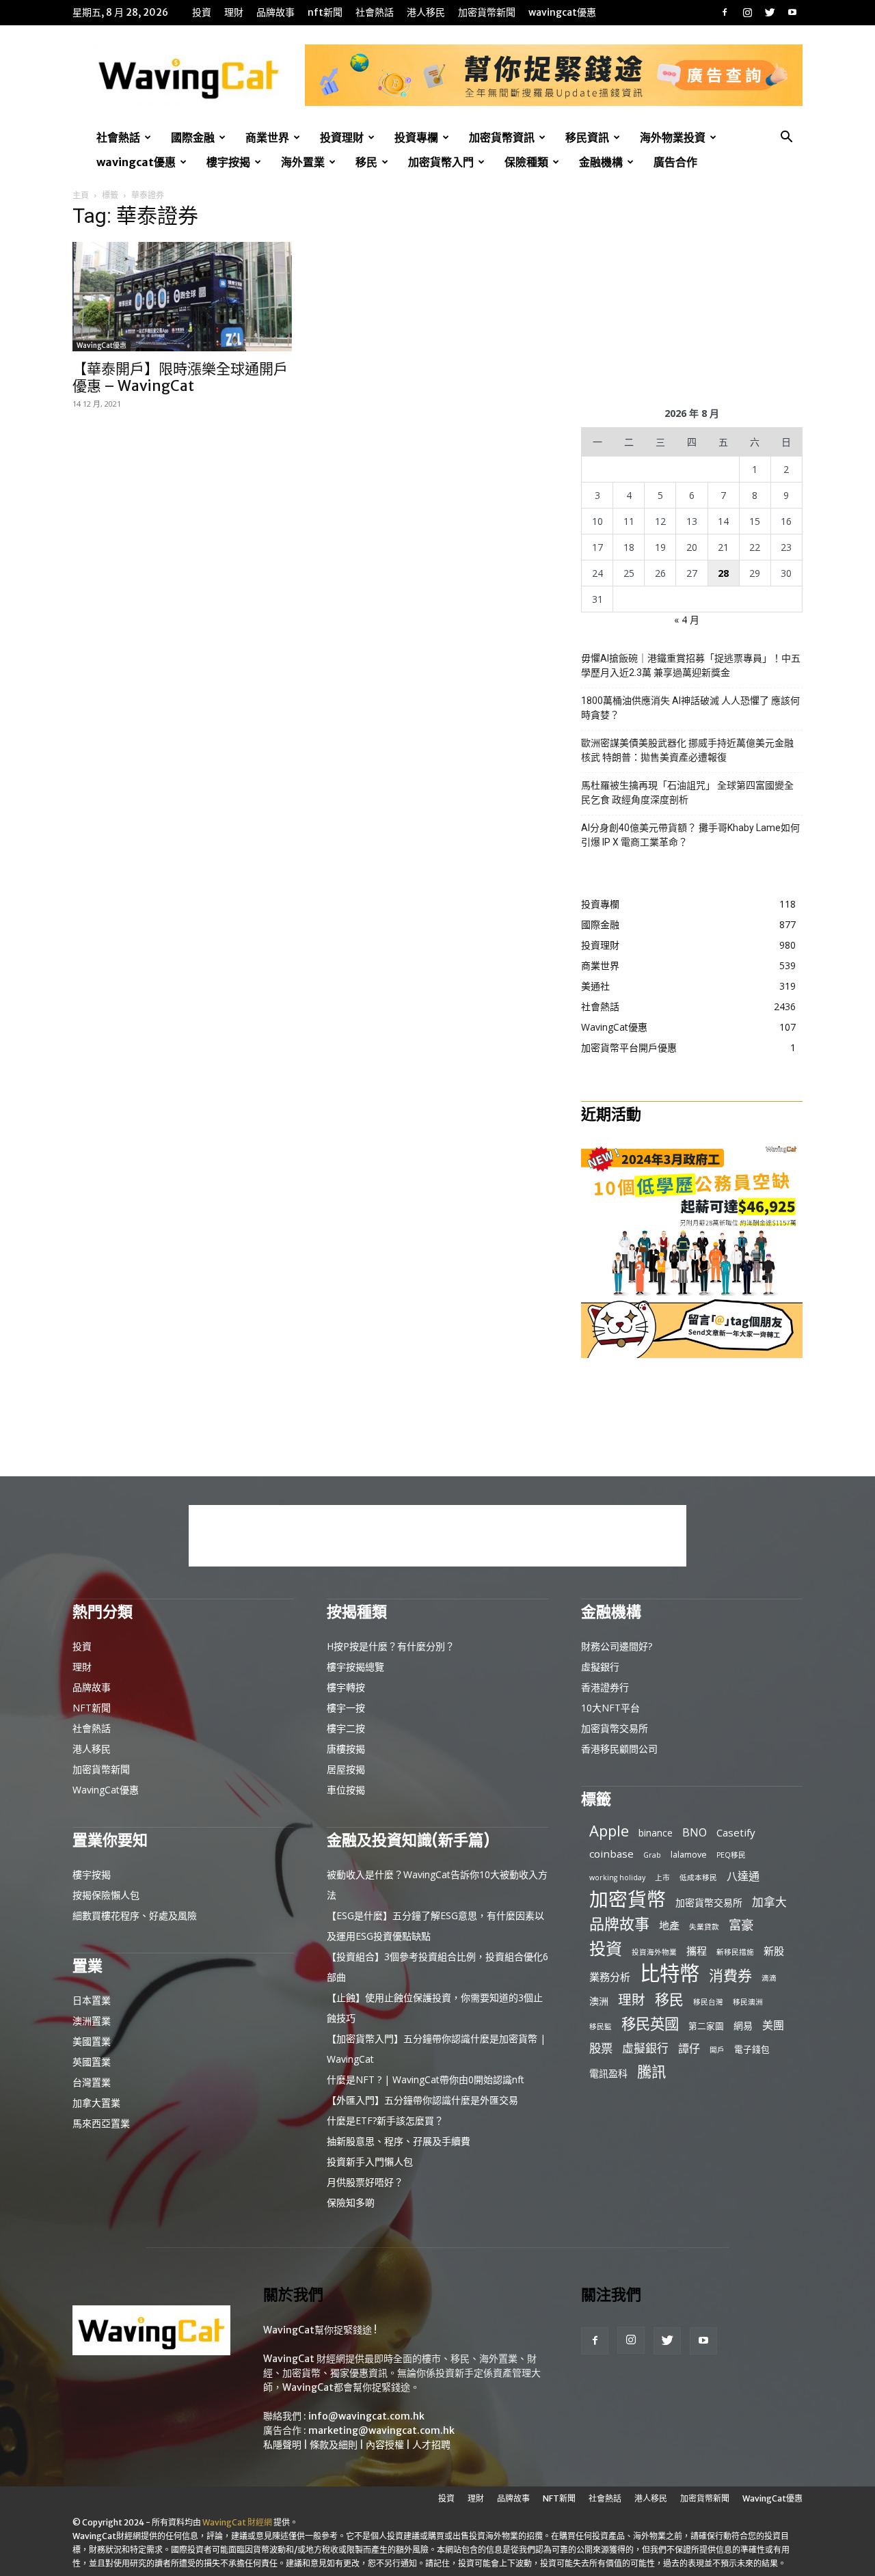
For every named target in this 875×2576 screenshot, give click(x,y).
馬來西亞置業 (101, 2123)
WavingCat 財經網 (237, 2522)
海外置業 (303, 162)
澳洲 (599, 2001)
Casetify (736, 1832)
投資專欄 (416, 137)
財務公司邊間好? (617, 1646)
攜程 (697, 1951)
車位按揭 (346, 1790)
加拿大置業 (96, 2103)
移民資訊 (587, 137)
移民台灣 (708, 2002)
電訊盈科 (608, 2073)
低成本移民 (698, 1877)
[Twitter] (770, 12)
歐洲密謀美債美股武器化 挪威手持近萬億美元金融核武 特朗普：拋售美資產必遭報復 (687, 750)
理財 (234, 12)
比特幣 (670, 1974)
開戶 (717, 2050)
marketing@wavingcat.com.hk (381, 2430)
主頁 (81, 195)
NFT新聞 (325, 12)
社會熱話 (375, 12)
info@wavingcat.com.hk (366, 2416)
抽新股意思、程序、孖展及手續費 (399, 2141)
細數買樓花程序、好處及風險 (135, 1915)
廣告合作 (675, 162)
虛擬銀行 (600, 1667)
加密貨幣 (628, 1899)
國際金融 (193, 137)
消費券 (730, 1976)
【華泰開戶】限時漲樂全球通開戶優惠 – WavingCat (180, 377)
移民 (366, 162)
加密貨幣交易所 (615, 1728)
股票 (601, 2048)
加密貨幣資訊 (502, 137)
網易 (743, 2025)
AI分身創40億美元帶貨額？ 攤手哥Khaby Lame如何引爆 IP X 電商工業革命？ (690, 835)
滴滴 (769, 1978)
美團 (773, 2025)
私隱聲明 (282, 2445)
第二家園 (706, 2026)
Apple (609, 1831)
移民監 (601, 2026)
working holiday (617, 1877)
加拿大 (769, 1902)
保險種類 (526, 162)
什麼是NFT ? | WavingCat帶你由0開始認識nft (426, 2079)
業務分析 (610, 1977)
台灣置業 (92, 2082)
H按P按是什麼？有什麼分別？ (391, 1646)
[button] (786, 138)
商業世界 (267, 137)
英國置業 (92, 2062)
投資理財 (342, 137)
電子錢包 (752, 2049)
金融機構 (601, 162)
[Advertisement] (692, 295)
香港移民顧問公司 (619, 1749)
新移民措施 (735, 1952)
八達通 (743, 1876)
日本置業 (92, 2000)
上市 (662, 1877)
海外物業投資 (673, 137)
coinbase (611, 1854)
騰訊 (651, 2071)
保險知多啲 (351, 2202)
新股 (774, 1951)
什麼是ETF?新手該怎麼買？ (385, 2120)
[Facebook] (725, 12)
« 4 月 (687, 620)
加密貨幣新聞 (487, 12)
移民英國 (650, 2023)
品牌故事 (275, 12)
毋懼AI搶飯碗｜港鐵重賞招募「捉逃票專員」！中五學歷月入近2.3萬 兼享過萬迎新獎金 (691, 665)
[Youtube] (792, 12)
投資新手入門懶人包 (370, 2161)
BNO (695, 1833)
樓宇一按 (346, 1708)
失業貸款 (704, 1927)
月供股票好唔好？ (365, 2182)
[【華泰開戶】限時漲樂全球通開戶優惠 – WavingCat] (183, 297)
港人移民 (426, 12)
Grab (652, 1855)
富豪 (741, 1924)
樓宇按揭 (228, 162)
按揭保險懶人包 (106, 1895)
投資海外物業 (654, 1952)
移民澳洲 (748, 2002)
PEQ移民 (731, 1855)
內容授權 (385, 2445)
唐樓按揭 (346, 1749)
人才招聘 (431, 2445)
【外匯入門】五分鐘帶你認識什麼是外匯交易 (422, 2100)
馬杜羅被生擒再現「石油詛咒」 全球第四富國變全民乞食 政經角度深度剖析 (687, 792)
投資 (202, 12)
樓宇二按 (346, 1728)
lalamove (689, 1854)
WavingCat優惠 (562, 12)
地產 (669, 1925)
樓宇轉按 (346, 1687)
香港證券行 (605, 1687)
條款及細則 (334, 2445)
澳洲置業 (92, 2021)
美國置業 (92, 2041)
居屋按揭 (346, 1769)
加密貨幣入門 (441, 162)
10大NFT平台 (610, 1708)
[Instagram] (747, 12)
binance (656, 1833)
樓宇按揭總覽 (355, 1667)
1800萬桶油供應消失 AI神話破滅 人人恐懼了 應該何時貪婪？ (690, 708)
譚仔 (689, 2049)
